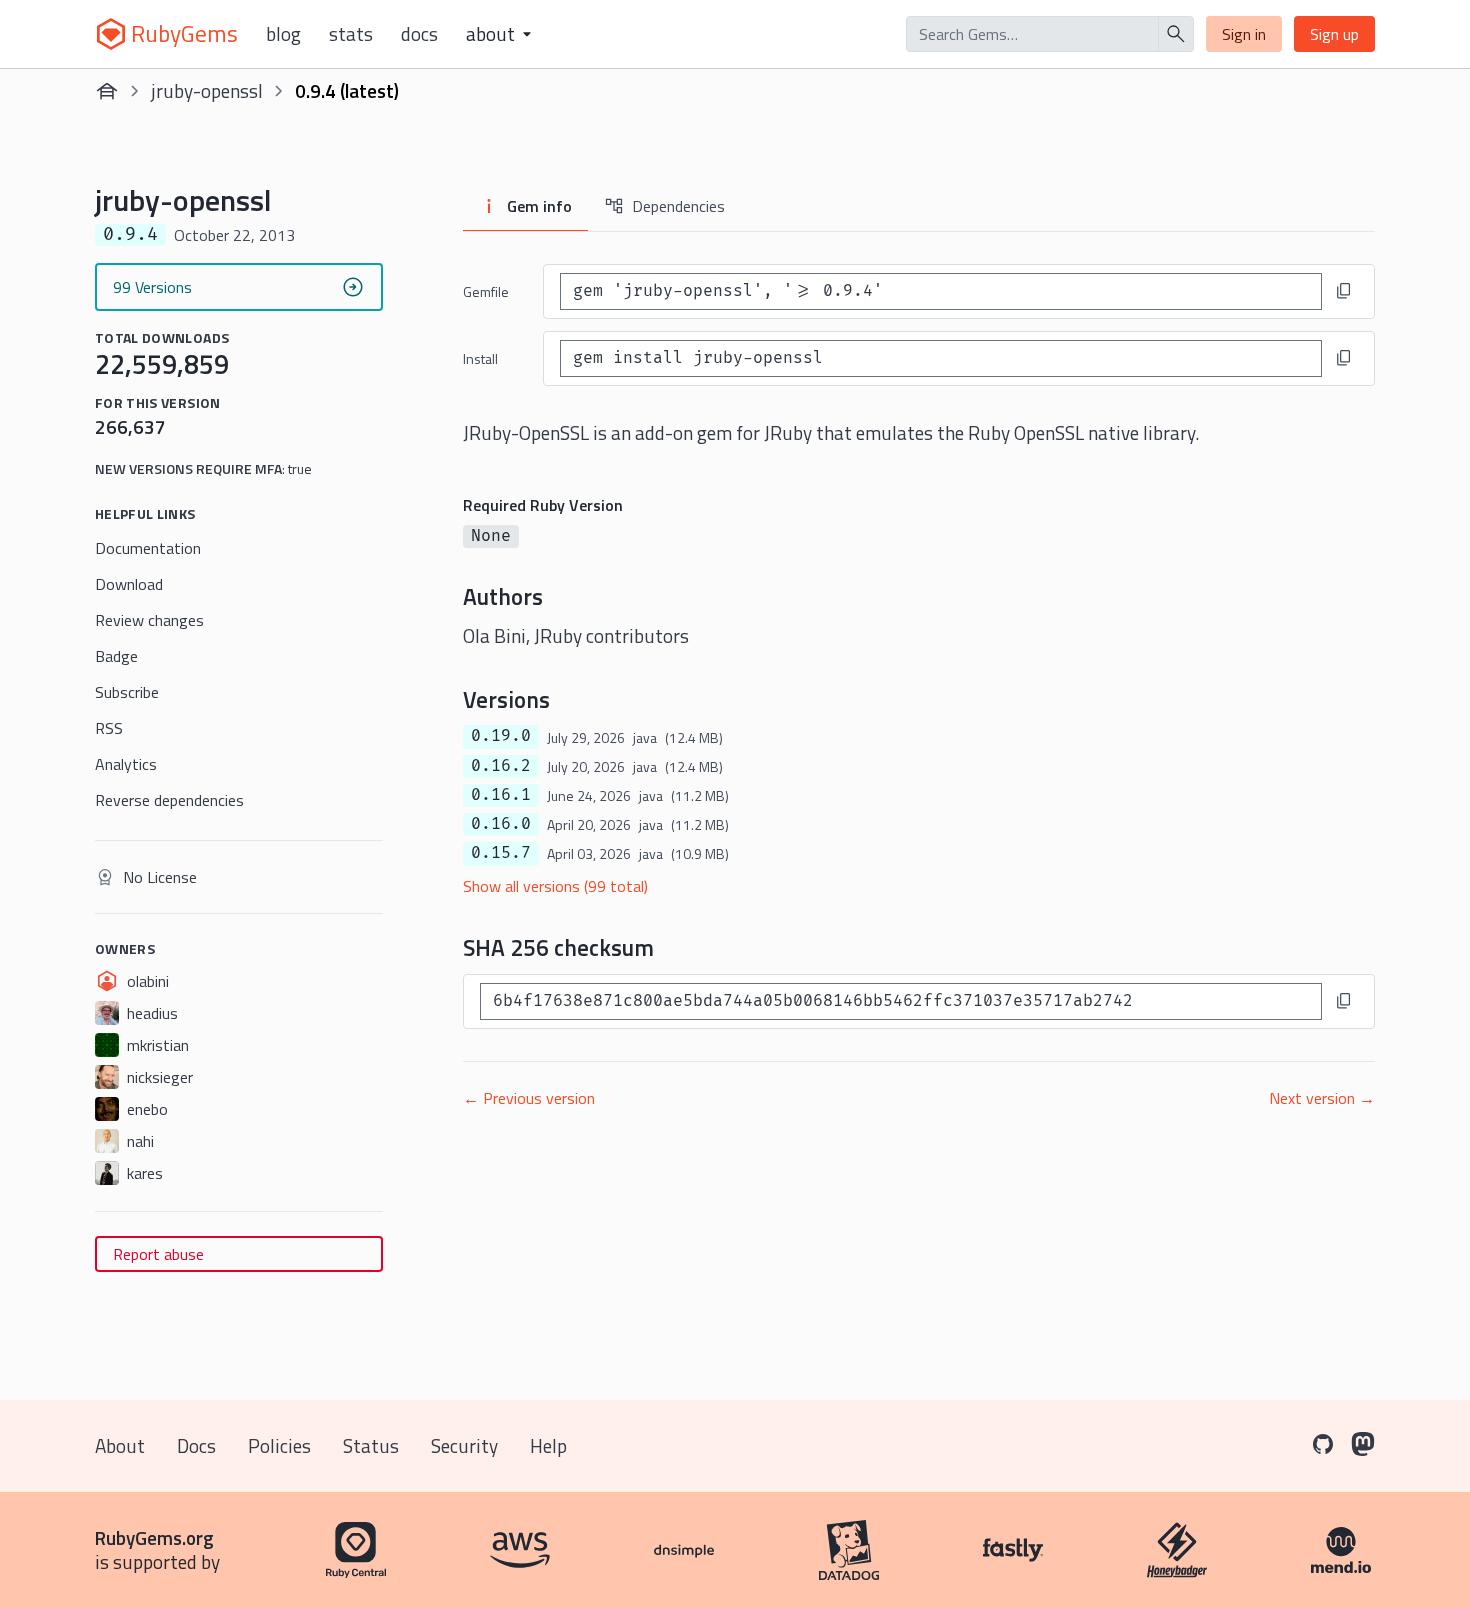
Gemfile (486, 291)
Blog (283, 34)
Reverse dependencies (169, 800)
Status (371, 1445)
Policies (279, 1445)
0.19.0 (501, 736)
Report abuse (158, 1254)
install (480, 358)
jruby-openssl (207, 90)
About (120, 1445)
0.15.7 (501, 853)
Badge (116, 656)
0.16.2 (501, 766)
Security (464, 1445)
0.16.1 (501, 795)
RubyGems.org (154, 1537)
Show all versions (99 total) (555, 886)
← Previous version (529, 1098)
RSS (109, 728)
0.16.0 (501, 824)
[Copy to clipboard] (1344, 291)
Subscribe (127, 692)
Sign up (1334, 34)
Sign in (1244, 34)
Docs (419, 34)
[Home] (107, 91)
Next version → (1322, 1098)
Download (129, 584)
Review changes (149, 620)
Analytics (126, 764)
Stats (351, 34)
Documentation (148, 548)
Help (548, 1445)
